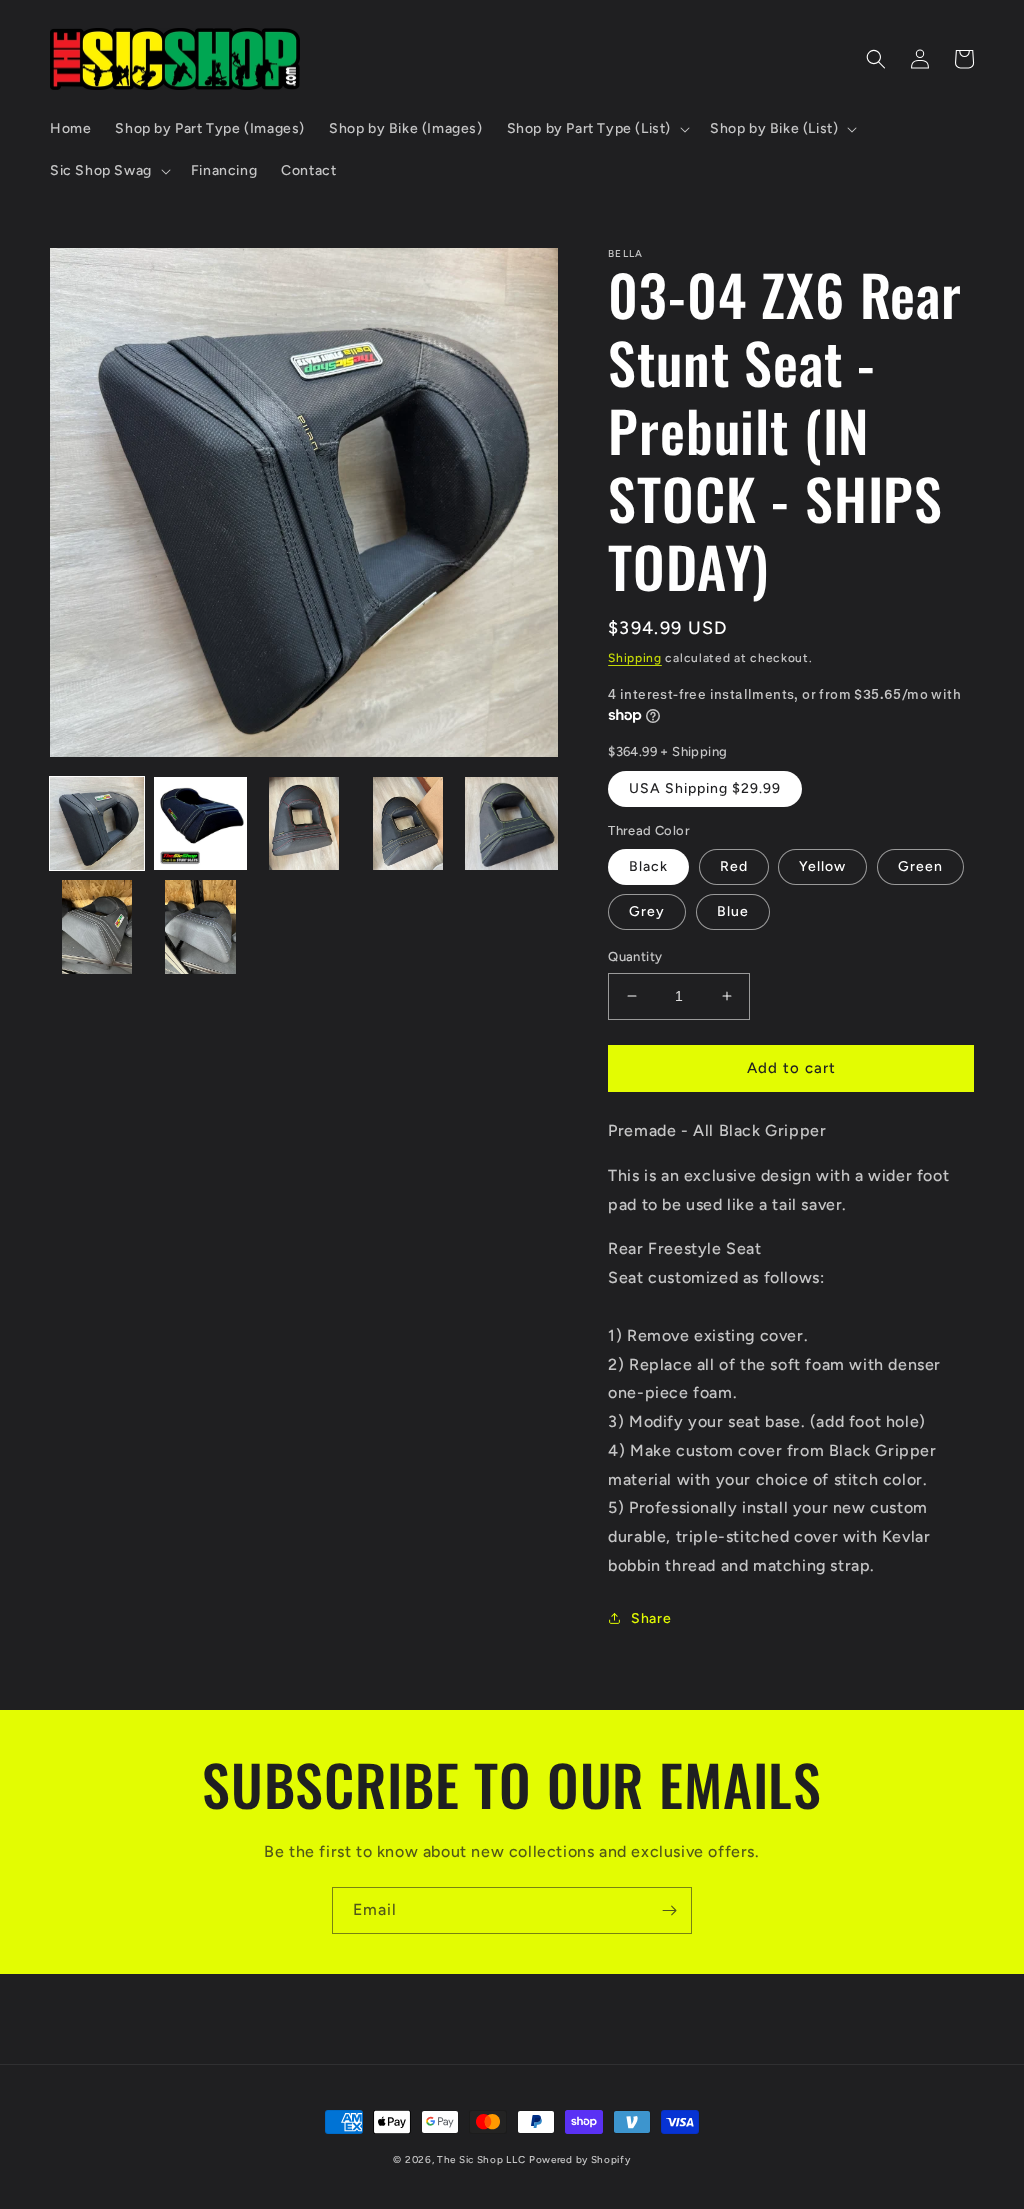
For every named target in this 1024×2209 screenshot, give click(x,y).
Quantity (635, 956)
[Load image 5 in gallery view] (512, 824)
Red (734, 866)
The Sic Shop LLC (481, 2159)
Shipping (635, 658)
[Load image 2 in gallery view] (201, 824)
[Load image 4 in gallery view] (408, 824)
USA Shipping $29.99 (705, 788)
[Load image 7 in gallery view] (201, 927)
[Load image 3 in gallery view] (304, 824)
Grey (647, 911)
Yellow (822, 866)
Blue (733, 911)
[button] (596, 129)
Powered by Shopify (580, 2159)
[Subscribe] (669, 1910)
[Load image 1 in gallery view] (97, 824)
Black (648, 866)
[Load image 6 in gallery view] (97, 927)
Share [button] (651, 1618)
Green (920, 866)
